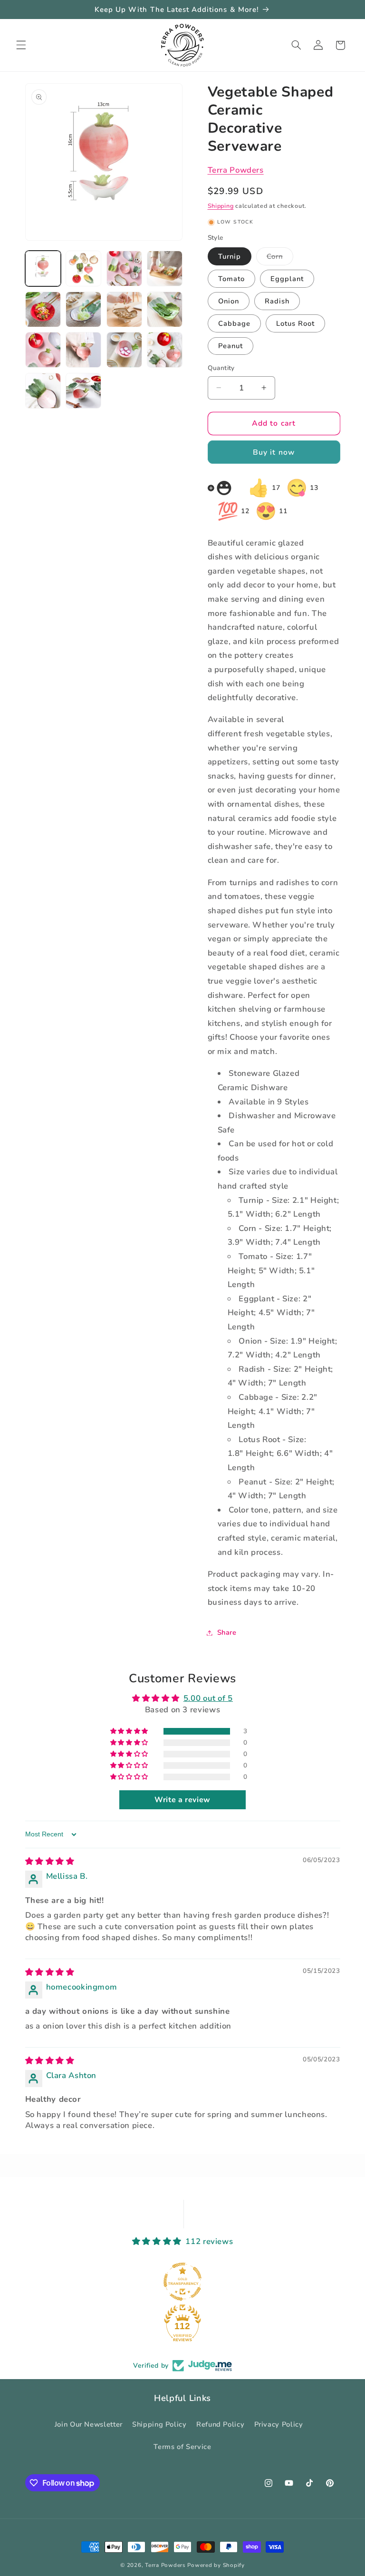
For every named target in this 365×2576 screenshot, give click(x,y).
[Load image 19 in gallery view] (124, 350)
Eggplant (287, 279)
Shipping (221, 206)
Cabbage (234, 323)
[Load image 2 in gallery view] (83, 268)
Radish (277, 301)
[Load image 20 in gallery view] (165, 350)
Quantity (221, 368)
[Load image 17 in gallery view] (43, 350)
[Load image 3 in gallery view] (124, 268)
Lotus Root (296, 323)
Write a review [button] (182, 1800)
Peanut (231, 346)
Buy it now (274, 452)
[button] (21, 45)
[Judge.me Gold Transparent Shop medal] (182, 2282)
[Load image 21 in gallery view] (43, 391)
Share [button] (227, 1632)
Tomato (231, 279)
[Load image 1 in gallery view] (43, 268)
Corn (280, 258)
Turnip (230, 256)
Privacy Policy (279, 2424)
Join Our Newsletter (89, 2424)
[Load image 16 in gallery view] (165, 309)
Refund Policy (220, 2424)
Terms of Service (182, 2447)
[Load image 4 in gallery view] (165, 268)
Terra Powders (236, 170)
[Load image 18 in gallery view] (83, 350)
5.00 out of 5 (208, 1698)
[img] (50, 1861)
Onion (229, 301)
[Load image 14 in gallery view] (83, 309)
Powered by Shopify (216, 2565)
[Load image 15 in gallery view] (124, 309)
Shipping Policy (159, 2424)
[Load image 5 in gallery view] (43, 309)
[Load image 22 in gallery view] (83, 391)
